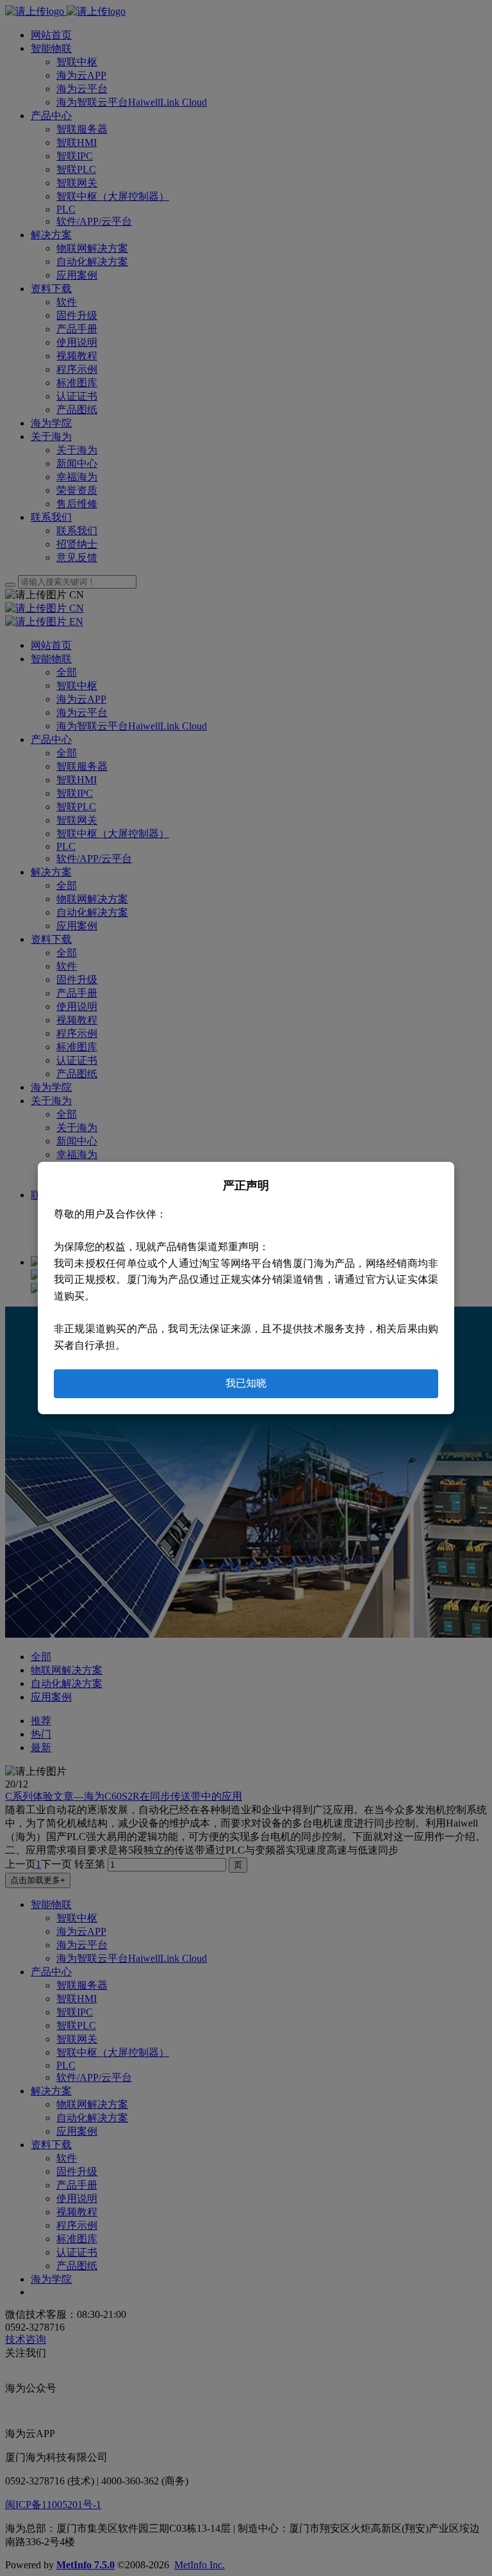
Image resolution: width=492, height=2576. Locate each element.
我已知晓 (246, 1383)
